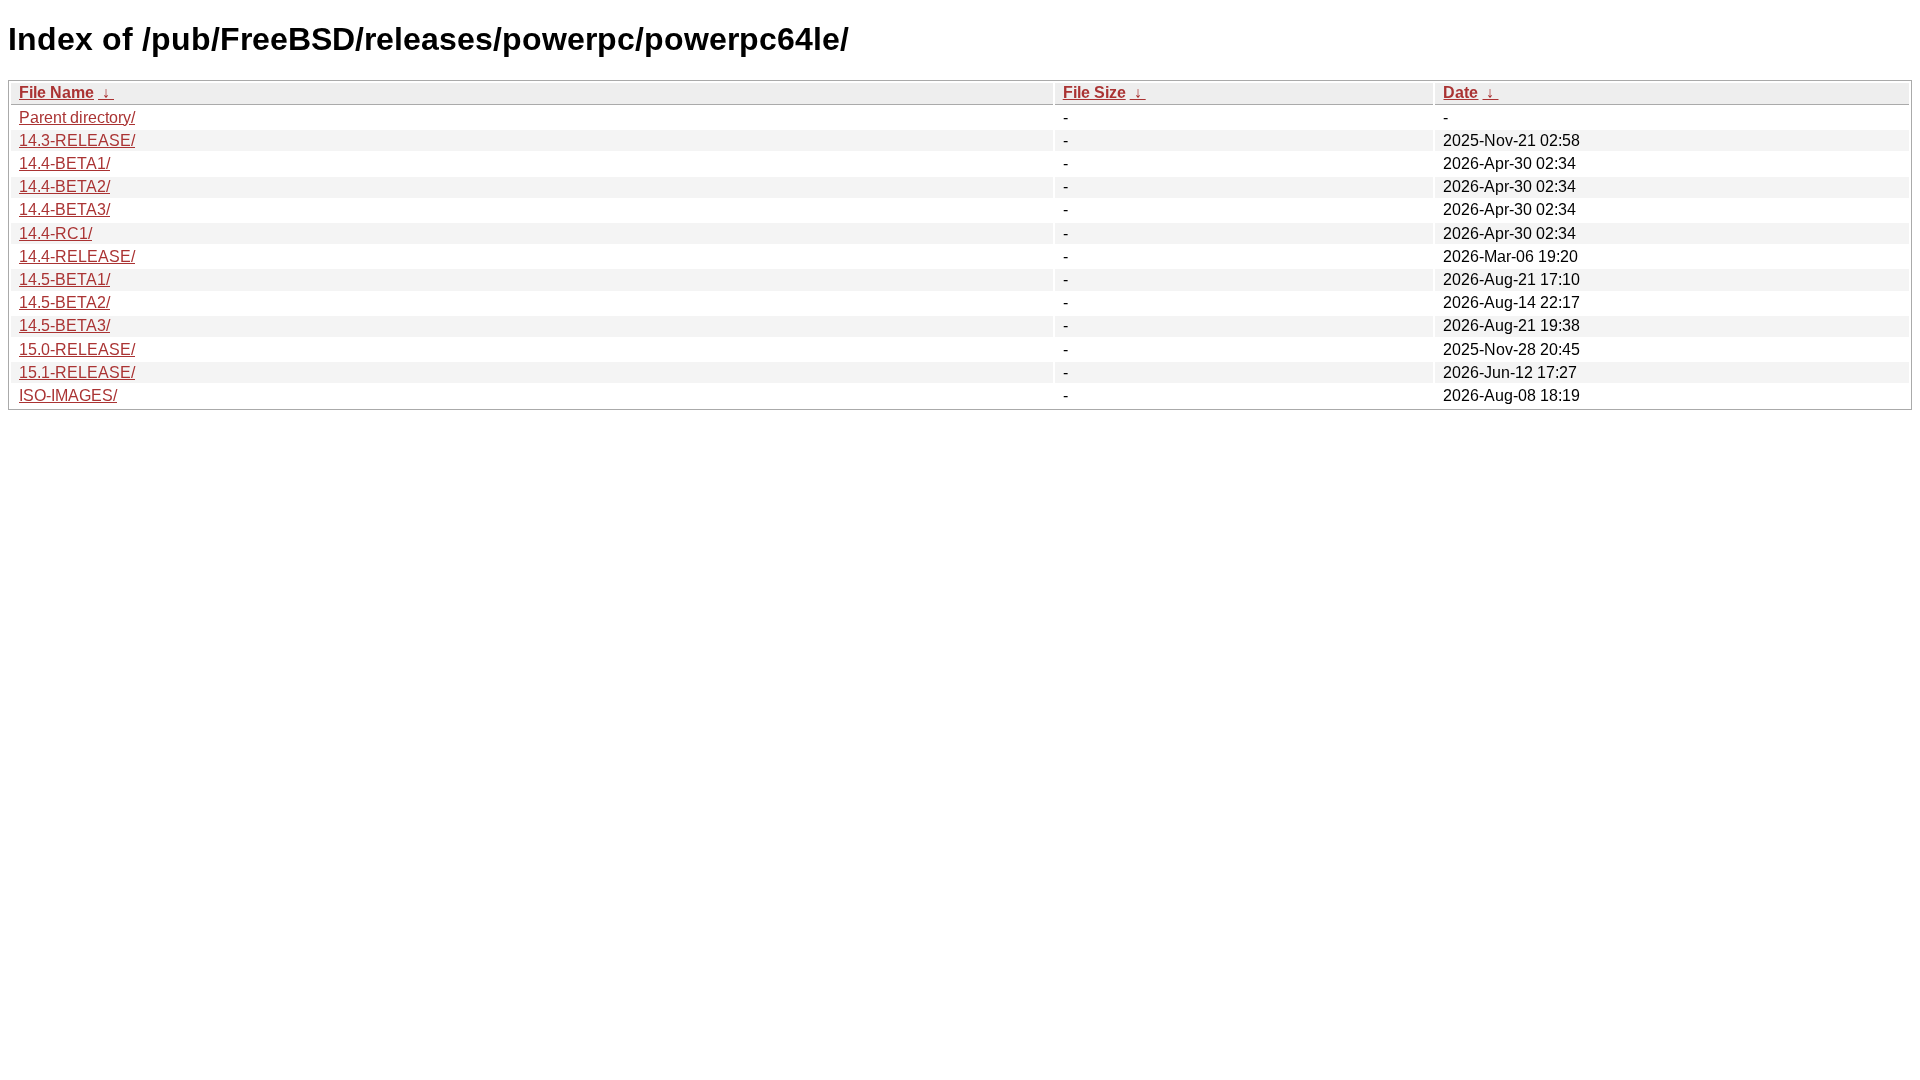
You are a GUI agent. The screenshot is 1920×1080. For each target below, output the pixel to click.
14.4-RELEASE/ (77, 256)
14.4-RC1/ (55, 233)
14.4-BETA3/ (64, 209)
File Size (1094, 92)
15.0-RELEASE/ (77, 349)
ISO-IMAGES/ (68, 395)
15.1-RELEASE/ (77, 372)
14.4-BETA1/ (64, 163)
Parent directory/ (77, 117)
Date (1460, 92)
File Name (56, 92)
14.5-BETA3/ (64, 325)
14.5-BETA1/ (64, 279)
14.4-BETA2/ (64, 186)
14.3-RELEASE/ (77, 140)
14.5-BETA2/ (64, 302)
